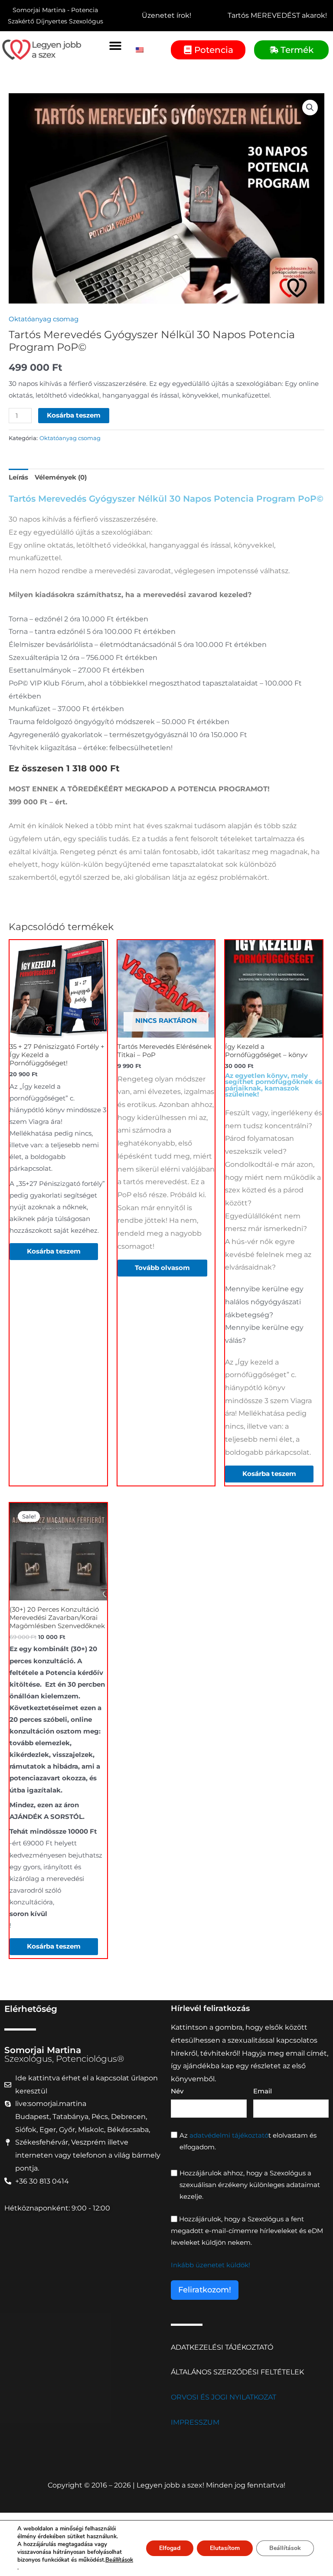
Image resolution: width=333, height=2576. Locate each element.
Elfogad (170, 2548)
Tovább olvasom (162, 1268)
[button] (115, 45)
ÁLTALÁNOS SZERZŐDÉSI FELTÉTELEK (237, 2372)
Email (263, 2091)
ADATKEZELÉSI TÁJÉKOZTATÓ (222, 2347)
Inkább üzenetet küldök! (211, 2265)
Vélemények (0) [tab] (61, 477)
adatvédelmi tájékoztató (229, 2135)
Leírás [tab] (18, 477)
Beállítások (119, 2560)
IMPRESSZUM (195, 2422)
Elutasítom (225, 2548)
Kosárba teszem (74, 415)
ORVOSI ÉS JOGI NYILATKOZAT (224, 2397)
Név (177, 2091)
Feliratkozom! (205, 2290)
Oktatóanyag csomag (44, 319)
